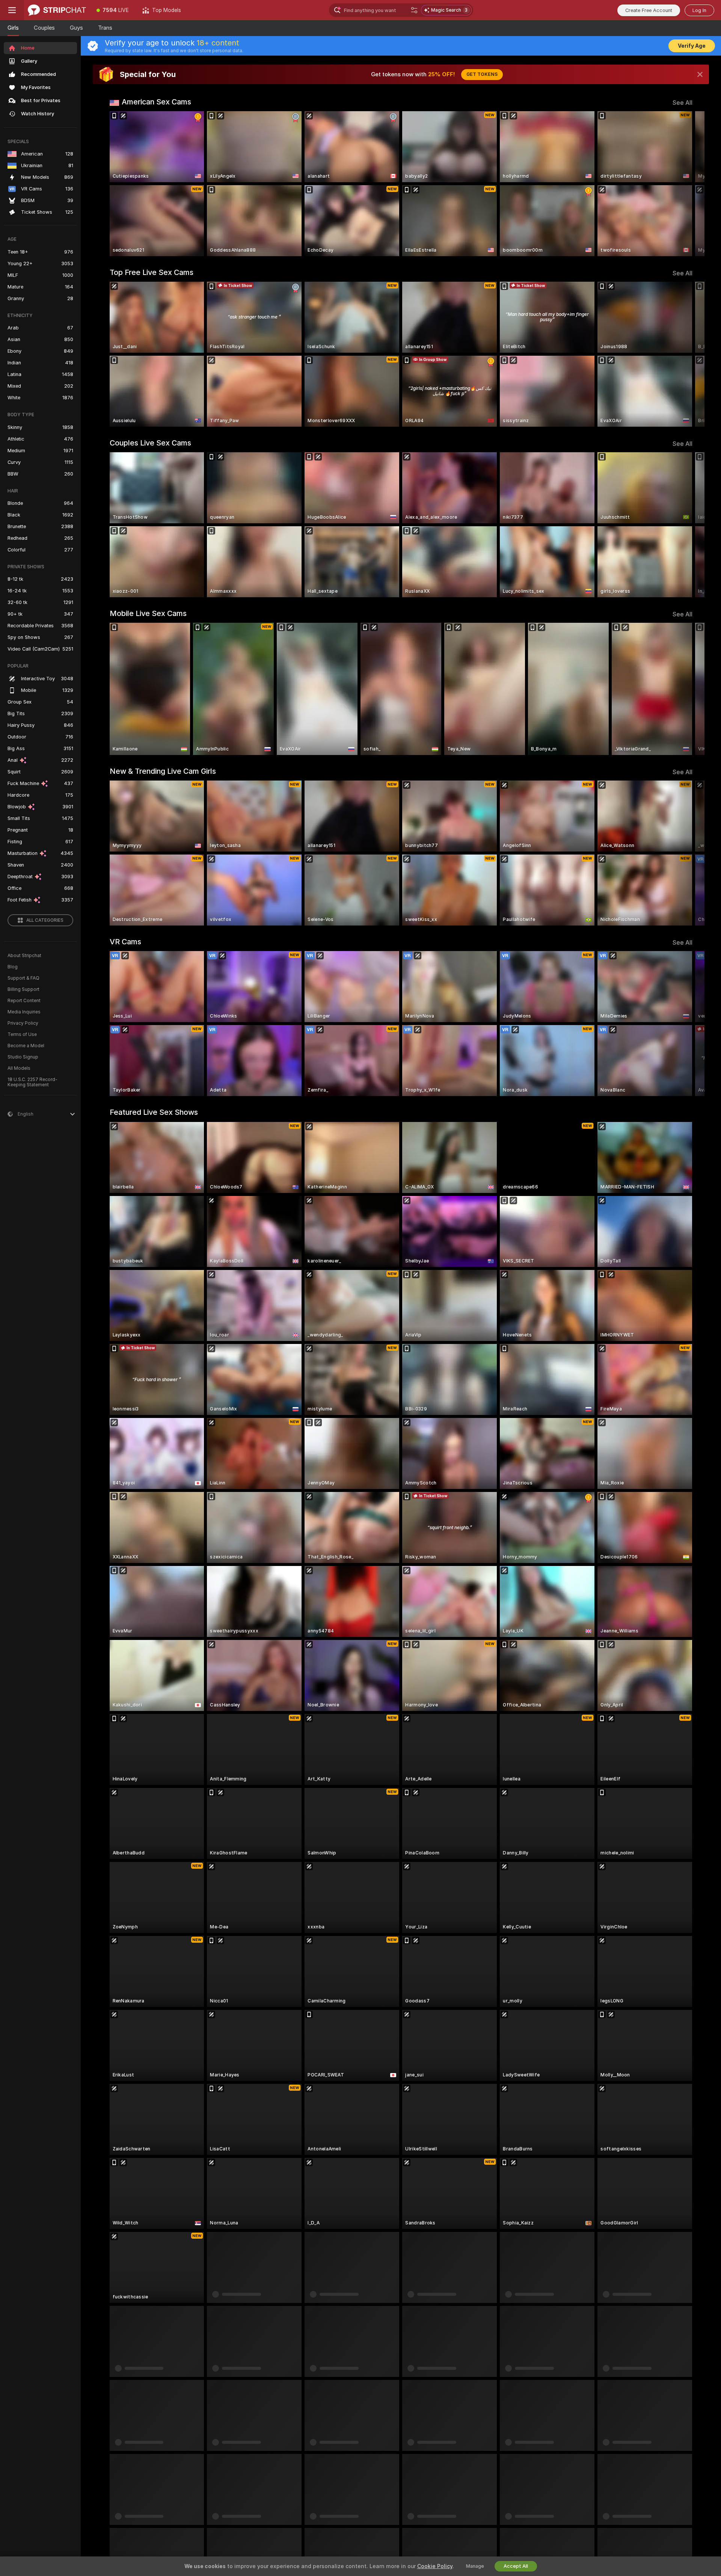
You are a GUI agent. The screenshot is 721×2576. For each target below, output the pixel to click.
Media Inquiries (24, 1012)
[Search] (414, 10)
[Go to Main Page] (57, 10)
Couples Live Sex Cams (150, 443)
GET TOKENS (482, 74)
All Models (19, 1068)
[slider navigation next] (686, 184)
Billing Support (23, 989)
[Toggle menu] (12, 10)
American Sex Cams (156, 102)
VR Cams (125, 942)
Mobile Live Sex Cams (148, 613)
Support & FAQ (23, 978)
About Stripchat (24, 956)
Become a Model (26, 1046)
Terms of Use (22, 1034)
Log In (699, 10)
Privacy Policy (23, 1023)
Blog (13, 967)
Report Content (24, 1001)
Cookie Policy (435, 2566)
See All (683, 103)
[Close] (700, 74)
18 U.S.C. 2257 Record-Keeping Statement (32, 1082)
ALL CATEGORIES (45, 920)
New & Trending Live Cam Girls (163, 771)
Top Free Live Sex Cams (152, 272)
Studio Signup (23, 1057)
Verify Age (692, 46)
